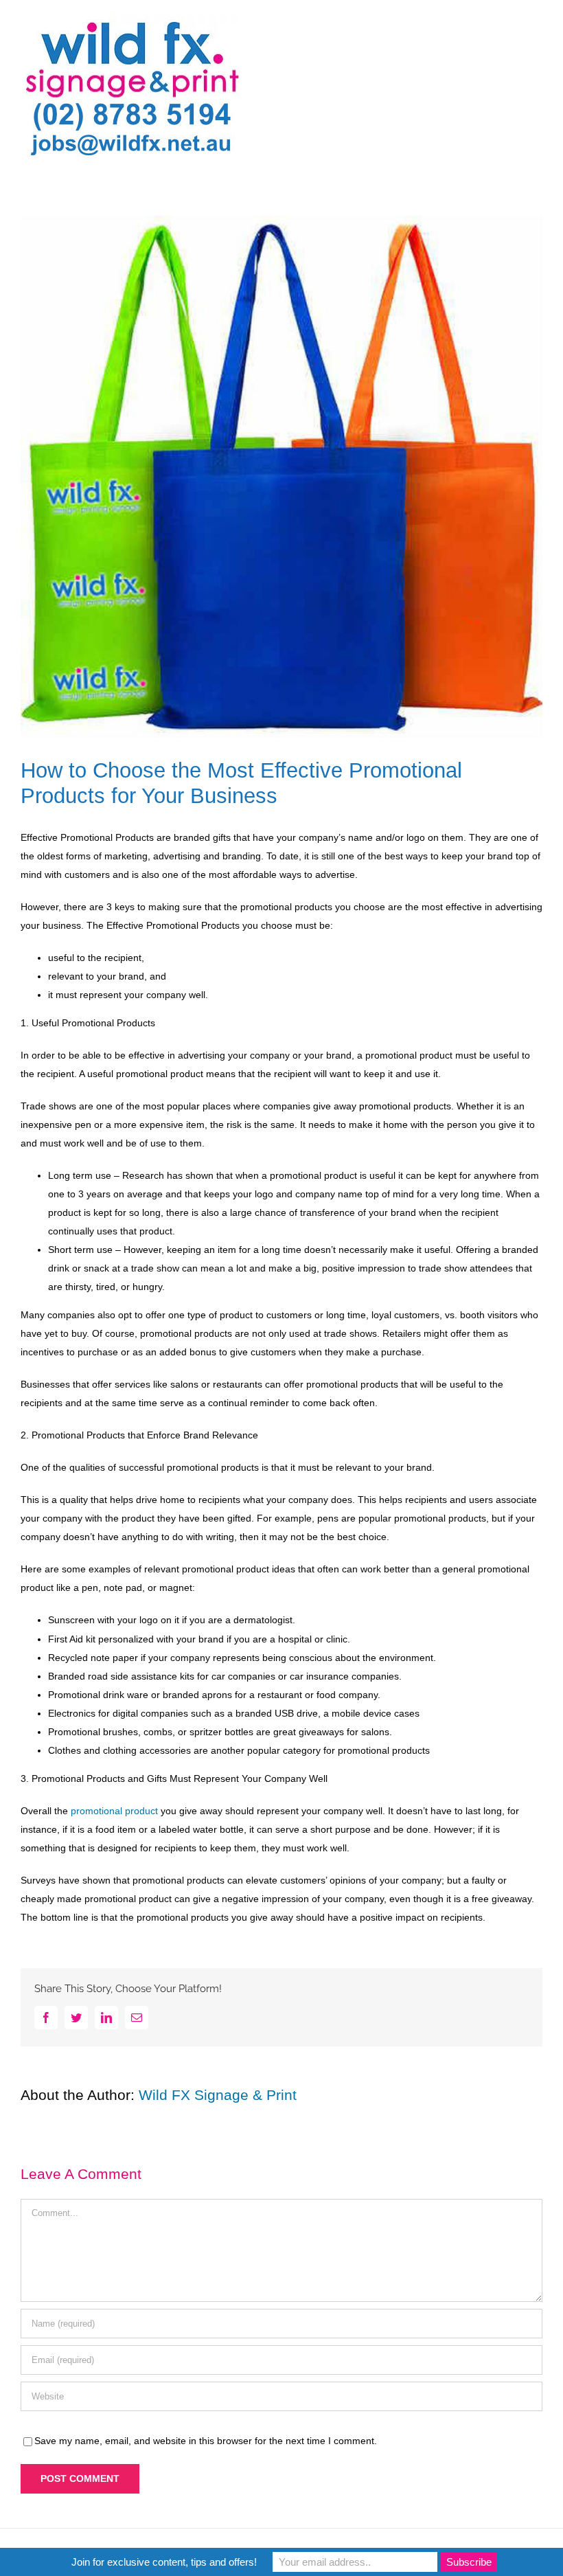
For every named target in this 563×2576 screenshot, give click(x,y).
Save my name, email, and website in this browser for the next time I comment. (206, 2441)
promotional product (114, 1811)
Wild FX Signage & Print (218, 2095)
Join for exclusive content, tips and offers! (164, 2562)
